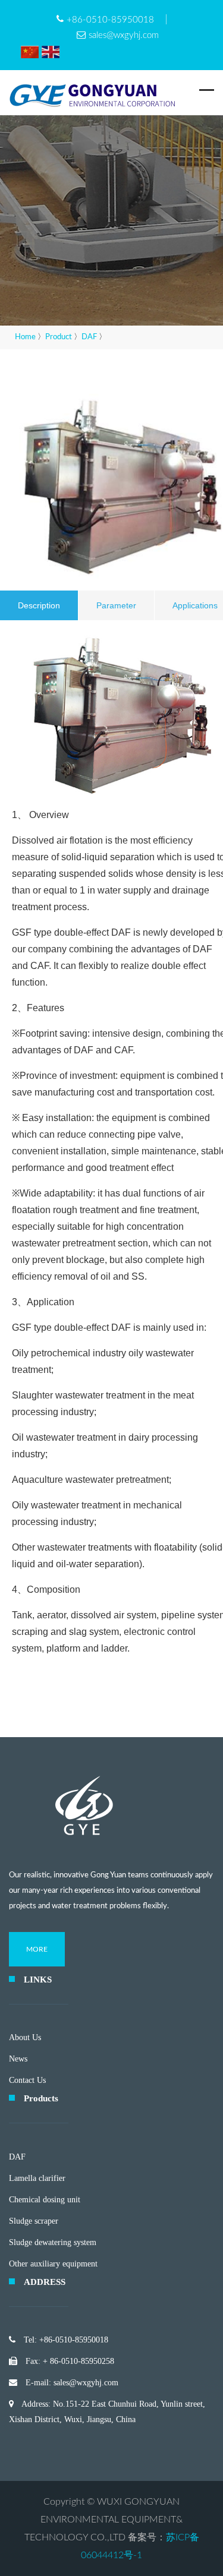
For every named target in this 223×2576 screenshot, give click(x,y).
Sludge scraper (34, 2221)
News (18, 2059)
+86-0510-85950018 (110, 20)
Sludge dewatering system (53, 2242)
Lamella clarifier (37, 2178)
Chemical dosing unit (45, 2200)
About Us (25, 2037)
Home (25, 337)
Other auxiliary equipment (53, 2264)
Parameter (116, 605)
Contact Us (27, 2080)
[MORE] (37, 1964)
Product (59, 337)
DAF (89, 337)
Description (39, 605)
